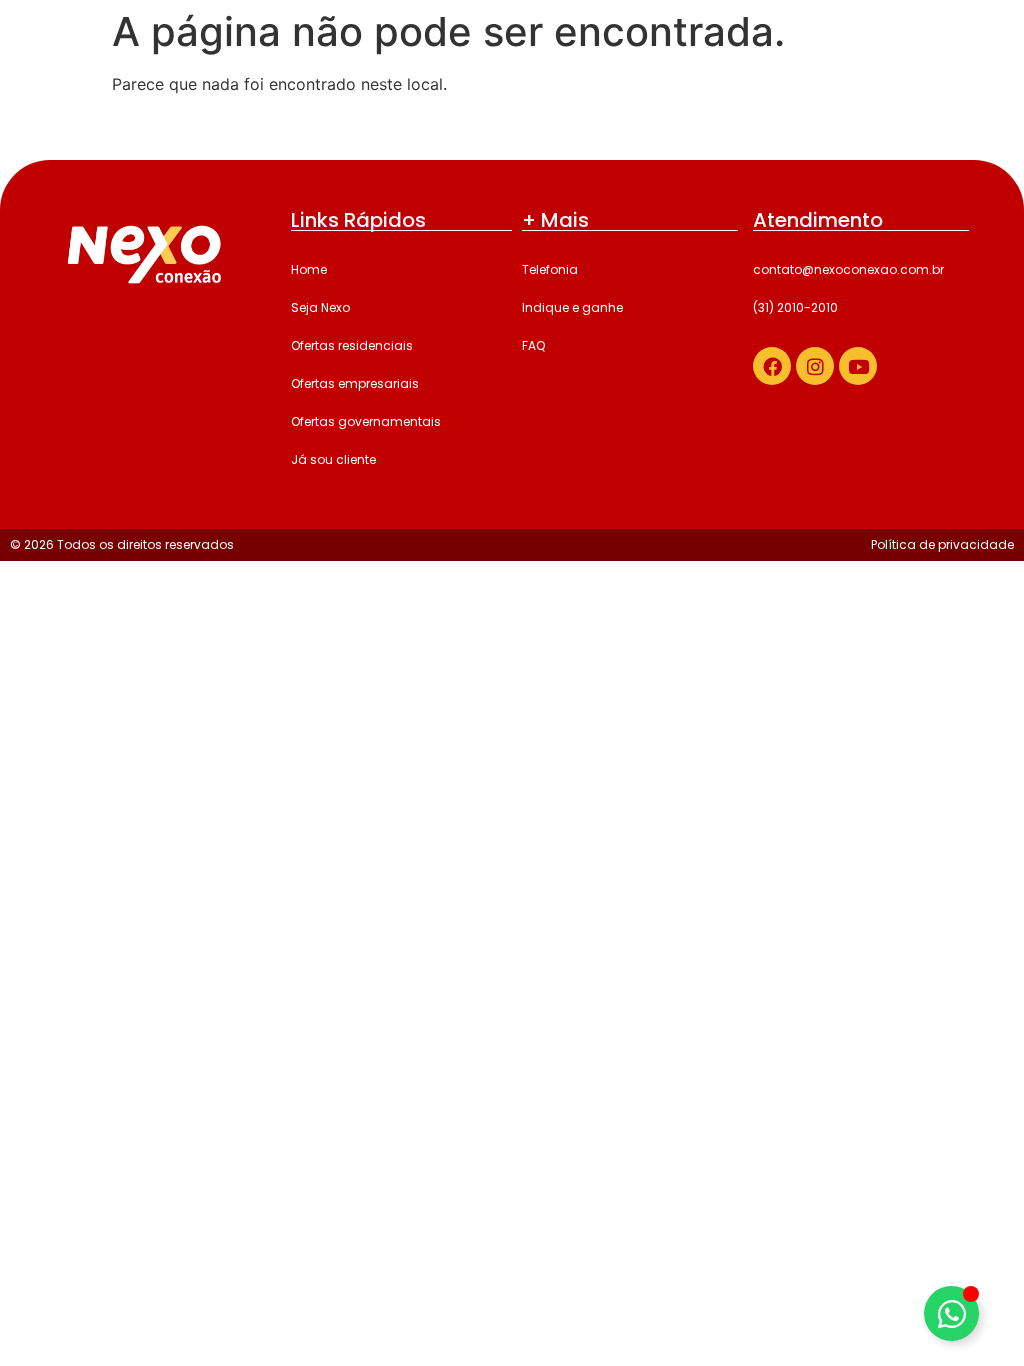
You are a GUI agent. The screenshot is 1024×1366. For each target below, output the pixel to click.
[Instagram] (815, 366)
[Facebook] (772, 366)
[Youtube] (858, 366)
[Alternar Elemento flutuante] (951, 1313)
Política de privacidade (942, 544)
